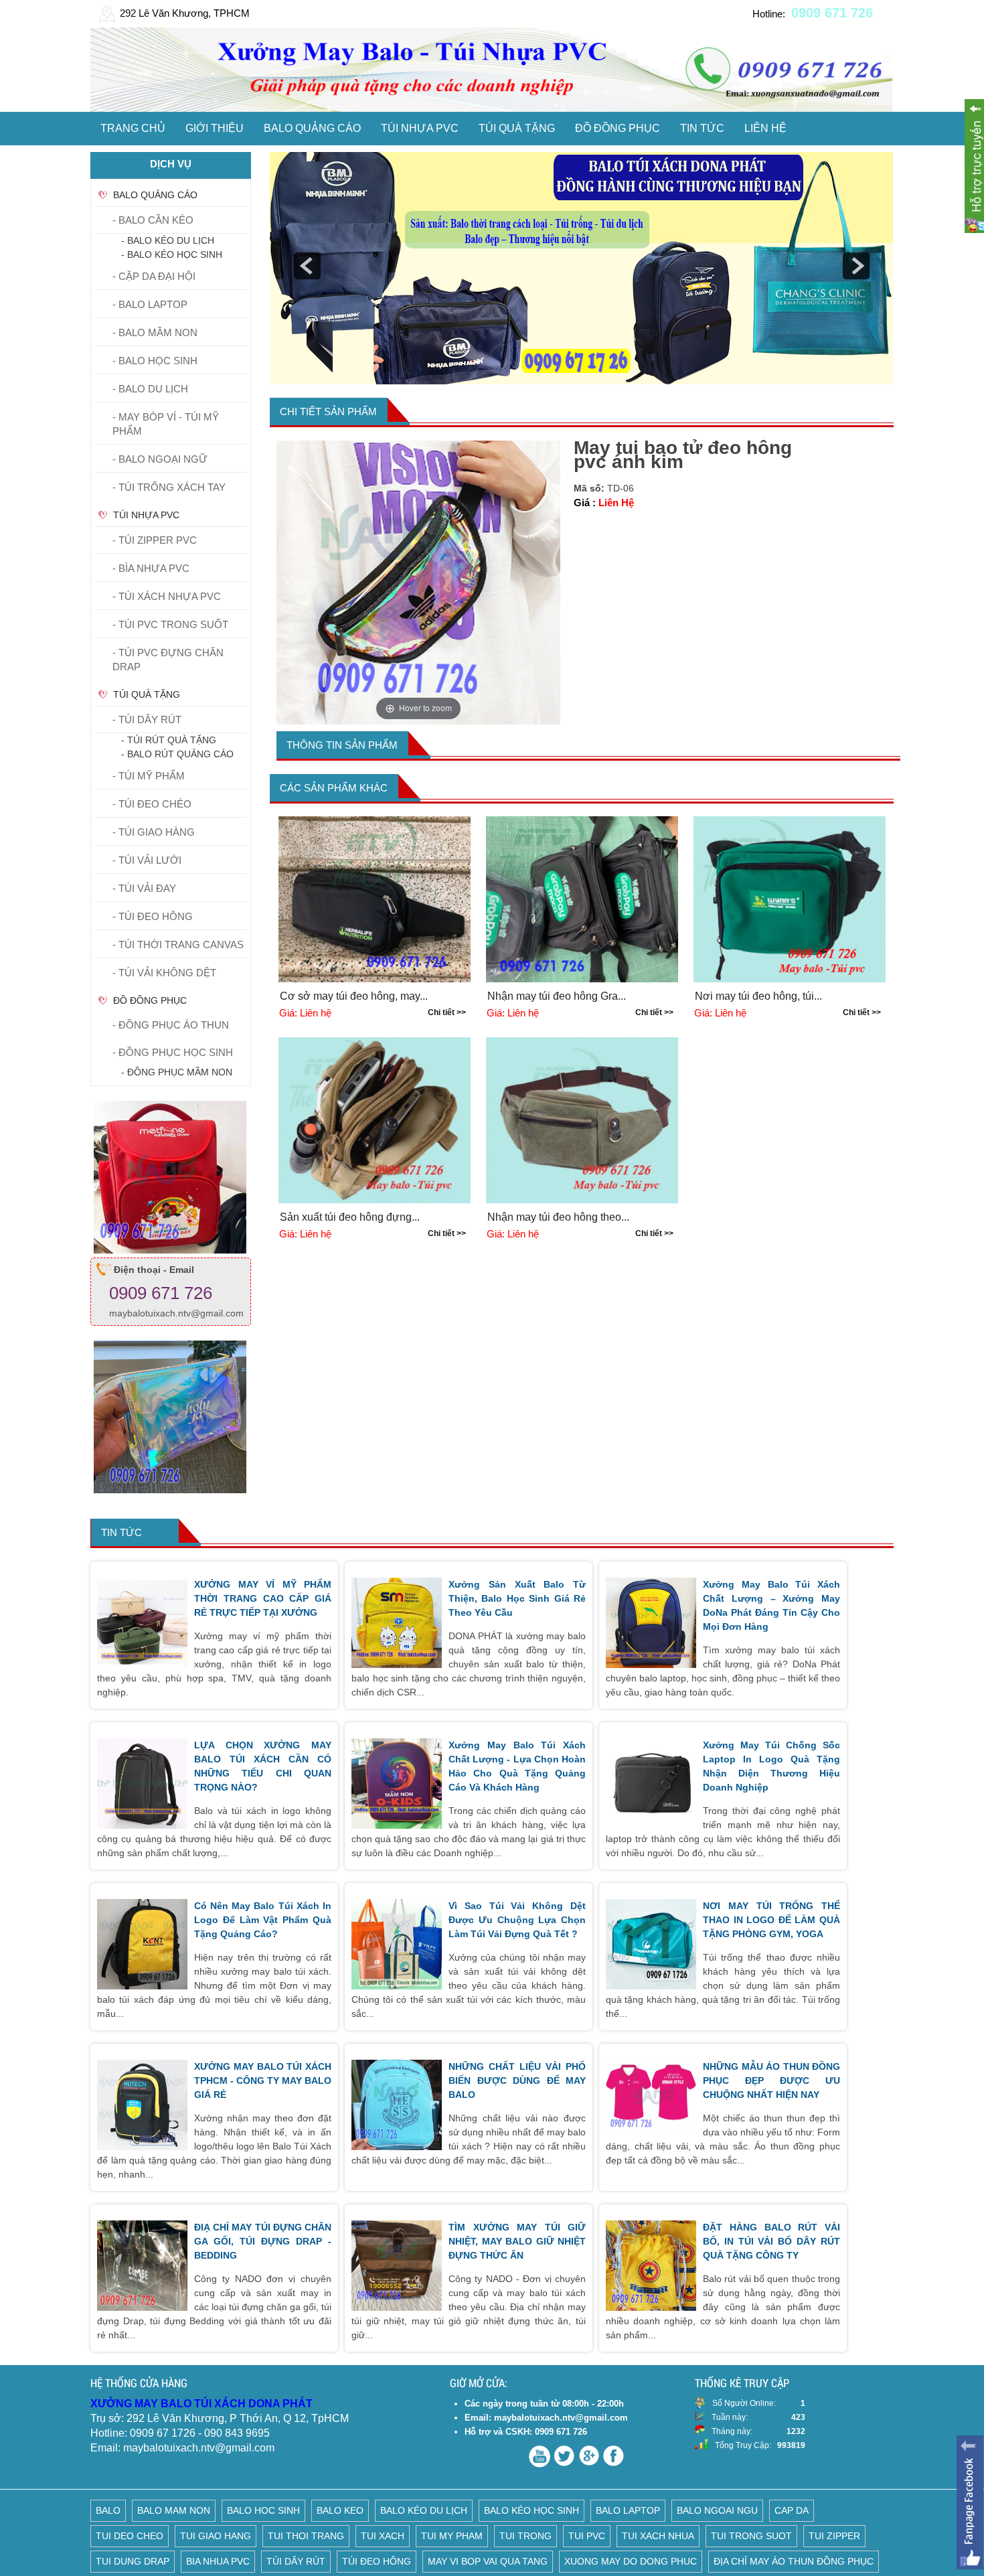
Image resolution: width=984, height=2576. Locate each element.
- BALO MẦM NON (155, 332)
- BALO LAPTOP (150, 304)
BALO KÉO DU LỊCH (424, 2510)
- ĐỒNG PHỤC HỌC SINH (173, 1052)
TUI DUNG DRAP (133, 2561)
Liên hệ (765, 128)
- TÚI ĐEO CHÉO (152, 804)
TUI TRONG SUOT (751, 2536)
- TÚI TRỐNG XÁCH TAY (169, 487)
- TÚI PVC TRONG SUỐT (170, 624)
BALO (108, 2510)
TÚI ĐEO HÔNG (377, 2561)
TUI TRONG (525, 2536)
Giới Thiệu (215, 128)
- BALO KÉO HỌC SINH (172, 254)
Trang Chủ (133, 128)
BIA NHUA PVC (218, 2561)
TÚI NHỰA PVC (420, 128)
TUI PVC (587, 2536)
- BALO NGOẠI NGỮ (160, 459)
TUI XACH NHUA (658, 2536)
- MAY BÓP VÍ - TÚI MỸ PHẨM (166, 424)
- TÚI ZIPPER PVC (155, 540)
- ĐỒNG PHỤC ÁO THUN (171, 1025)
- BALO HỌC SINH (155, 361)
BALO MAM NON (174, 2510)
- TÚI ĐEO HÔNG (153, 916)
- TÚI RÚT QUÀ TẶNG (169, 740)
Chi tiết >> (447, 1012)
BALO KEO (340, 2510)
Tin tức (702, 128)
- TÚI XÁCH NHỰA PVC (167, 596)
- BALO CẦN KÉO (153, 220)
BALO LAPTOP (628, 2510)
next (856, 266)
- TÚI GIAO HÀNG (154, 832)
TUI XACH (383, 2536)
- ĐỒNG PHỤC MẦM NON (177, 1072)
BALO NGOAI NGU (717, 2510)
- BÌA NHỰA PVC (151, 568)
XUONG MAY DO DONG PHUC (631, 2561)
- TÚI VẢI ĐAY (144, 888)
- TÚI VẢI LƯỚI (147, 860)
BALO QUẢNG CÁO (312, 128)
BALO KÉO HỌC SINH (531, 2510)
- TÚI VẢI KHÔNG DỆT (164, 973)
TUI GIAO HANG (216, 2536)
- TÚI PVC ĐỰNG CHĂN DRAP (168, 660)
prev (307, 266)
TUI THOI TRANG (306, 2536)
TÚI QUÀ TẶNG (517, 128)
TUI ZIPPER (834, 2536)
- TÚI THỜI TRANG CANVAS (178, 944)
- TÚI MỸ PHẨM (149, 776)
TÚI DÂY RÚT (296, 2561)
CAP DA (792, 2510)
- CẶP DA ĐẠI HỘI (154, 276)
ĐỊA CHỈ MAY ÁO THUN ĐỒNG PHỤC (794, 2561)
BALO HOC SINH (263, 2510)
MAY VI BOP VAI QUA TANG (488, 2561)
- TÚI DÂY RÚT (147, 719)
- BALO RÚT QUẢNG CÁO (177, 754)
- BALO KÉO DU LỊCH (168, 240)
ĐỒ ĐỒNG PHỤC (618, 128)
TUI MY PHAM (452, 2536)
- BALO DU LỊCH (150, 389)
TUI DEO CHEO (130, 2536)
